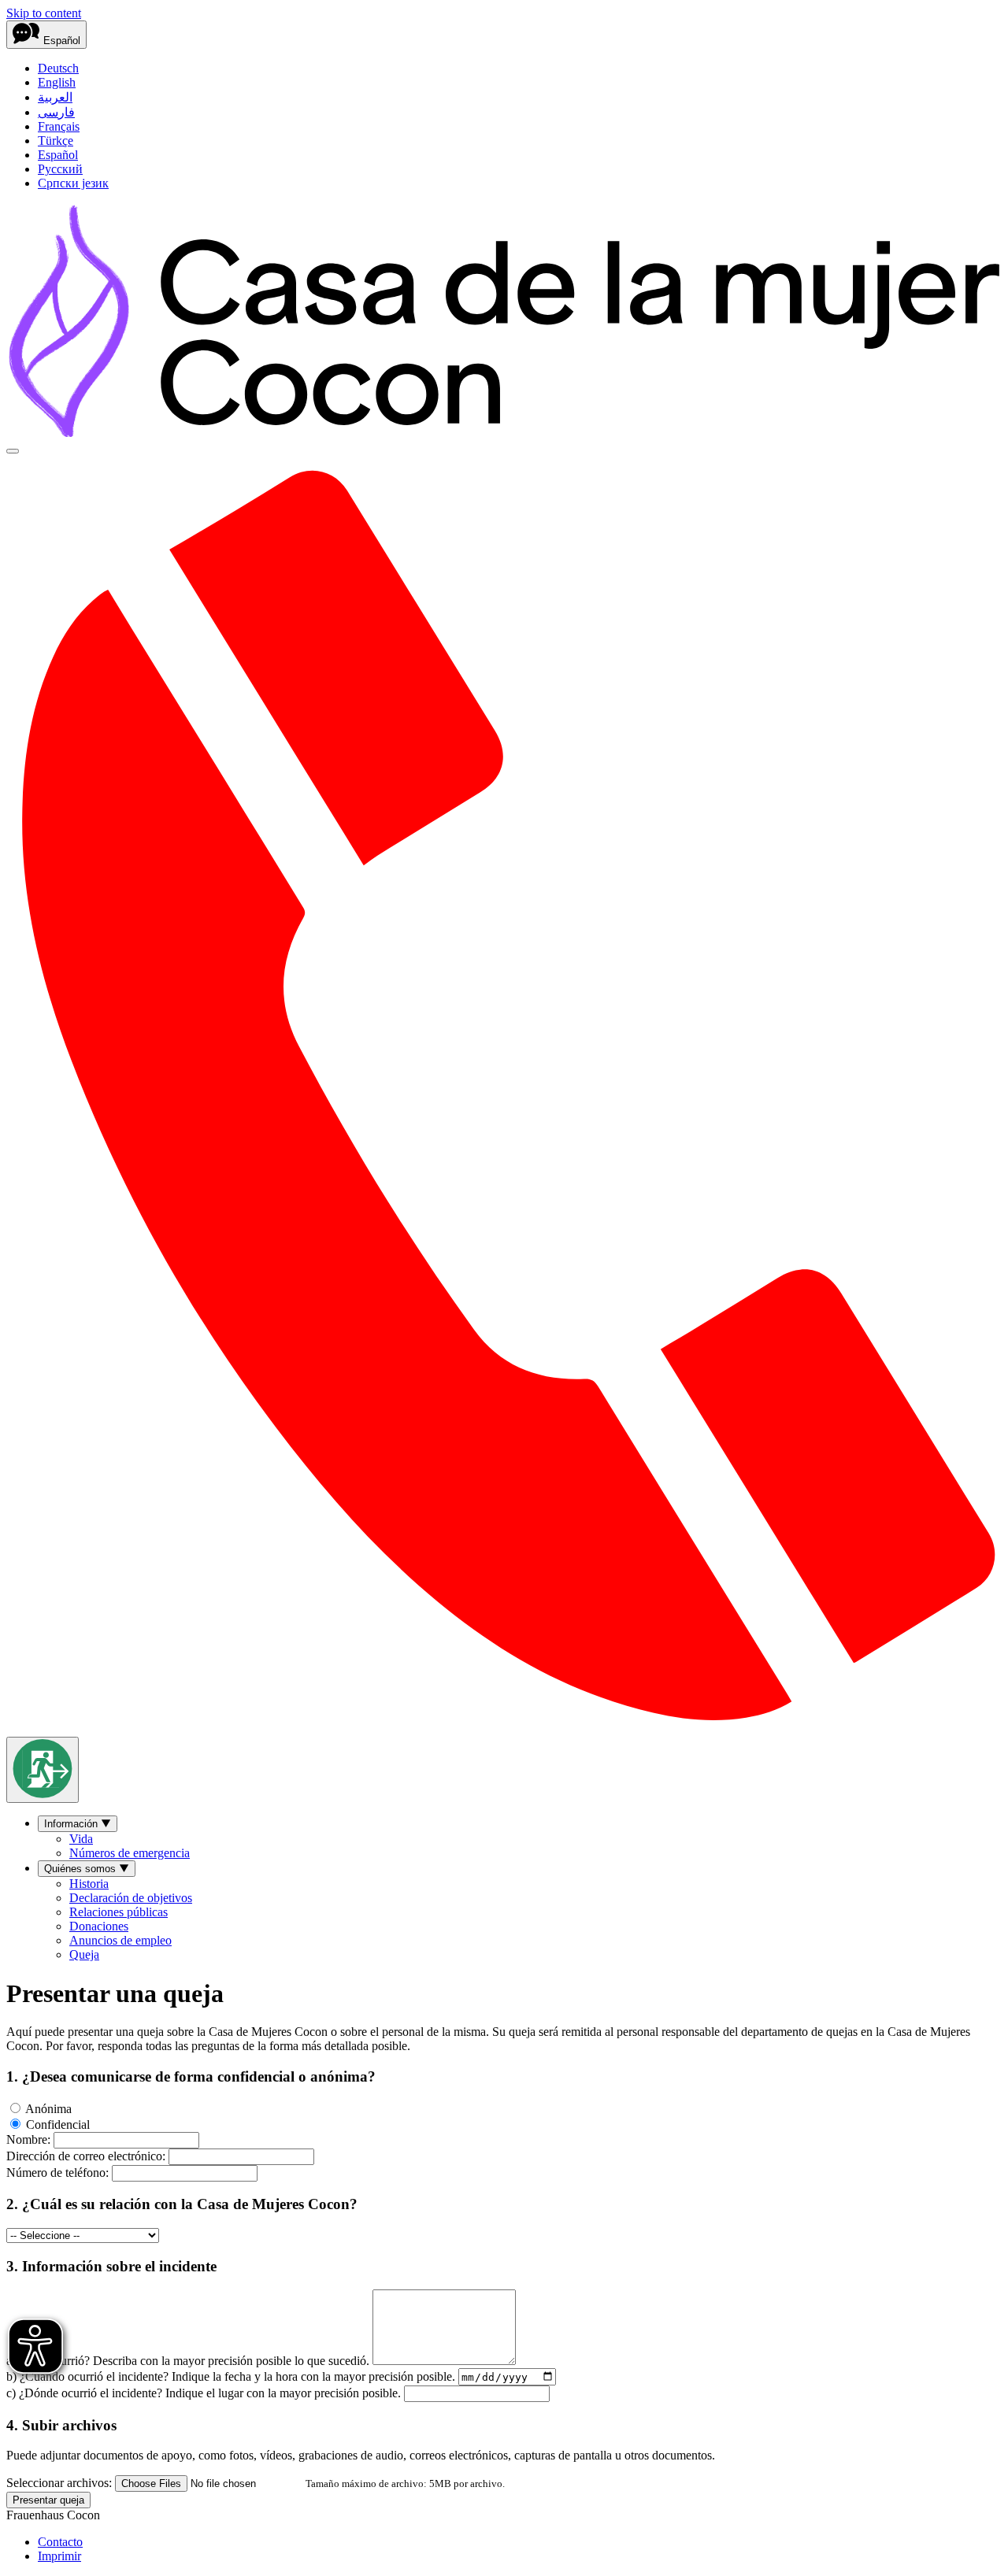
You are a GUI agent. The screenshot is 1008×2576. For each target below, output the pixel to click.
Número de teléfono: (57, 2173)
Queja (84, 1954)
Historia (89, 1884)
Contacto (60, 2542)
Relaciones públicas (119, 1912)
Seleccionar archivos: (59, 2483)
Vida (81, 1839)
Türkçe (56, 141)
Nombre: (28, 2139)
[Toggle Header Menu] (13, 451)
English (57, 82)
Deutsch (58, 68)
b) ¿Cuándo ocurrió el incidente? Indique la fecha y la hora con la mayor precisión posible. (231, 2376)
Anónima (47, 2109)
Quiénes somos (82, 1869)
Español (58, 155)
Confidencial (56, 2124)
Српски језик (73, 183)
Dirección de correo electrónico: (86, 2156)
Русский (60, 169)
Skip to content (44, 13)
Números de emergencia (130, 1853)
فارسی (56, 112)
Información (72, 1824)
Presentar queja (48, 2500)
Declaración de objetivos (131, 1898)
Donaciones (99, 1926)
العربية (55, 97)
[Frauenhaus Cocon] (504, 433)
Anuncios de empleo (120, 1940)
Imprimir (59, 2556)
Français (59, 126)
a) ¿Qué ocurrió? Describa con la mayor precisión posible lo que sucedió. (188, 2361)
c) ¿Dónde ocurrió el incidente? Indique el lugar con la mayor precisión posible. (204, 2393)
